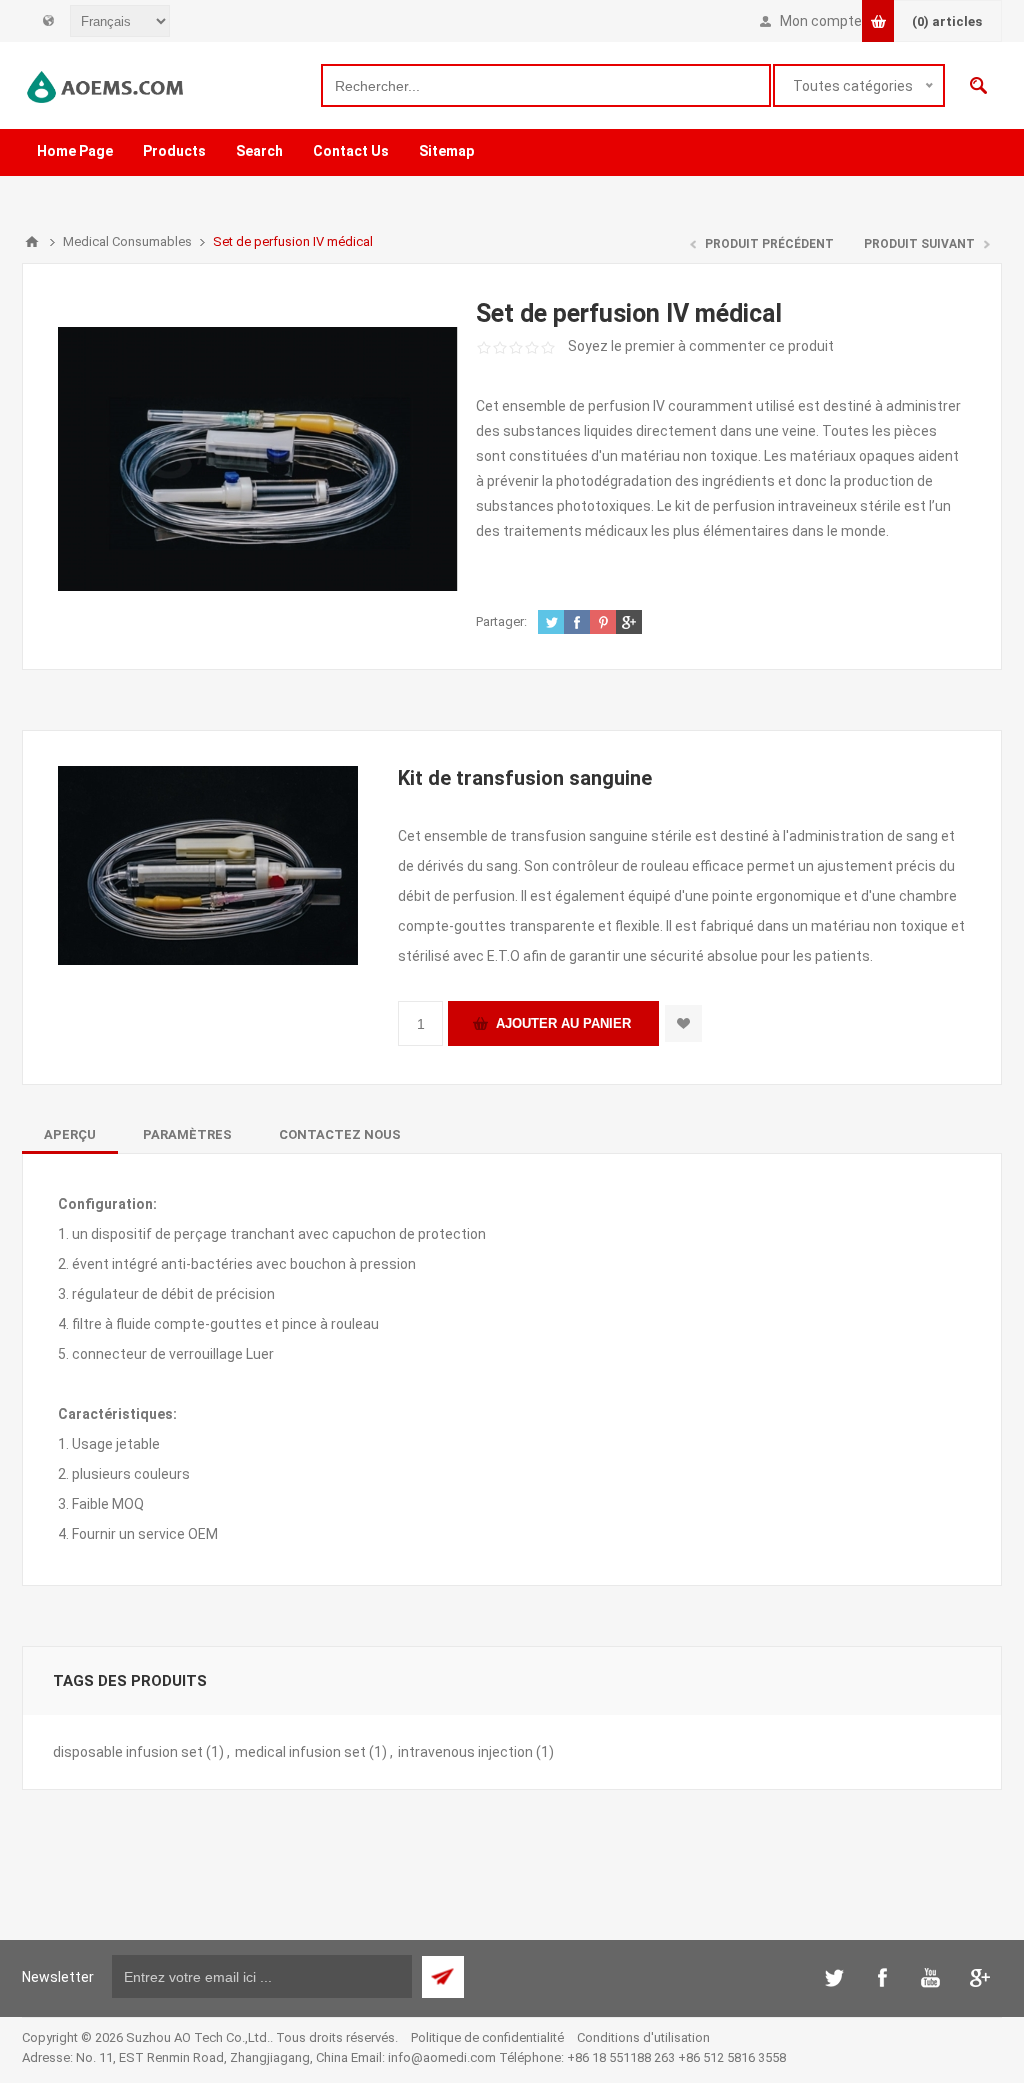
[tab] (70, 1134)
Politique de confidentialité (487, 2037)
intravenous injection (465, 1752)
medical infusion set (300, 1752)
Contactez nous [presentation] (340, 1134)
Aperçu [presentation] (70, 1134)
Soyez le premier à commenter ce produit (701, 346)
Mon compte (821, 21)
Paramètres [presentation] (187, 1134)
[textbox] (546, 85)
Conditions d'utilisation (643, 2037)
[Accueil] (32, 242)
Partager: (501, 621)
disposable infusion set (128, 1752)
